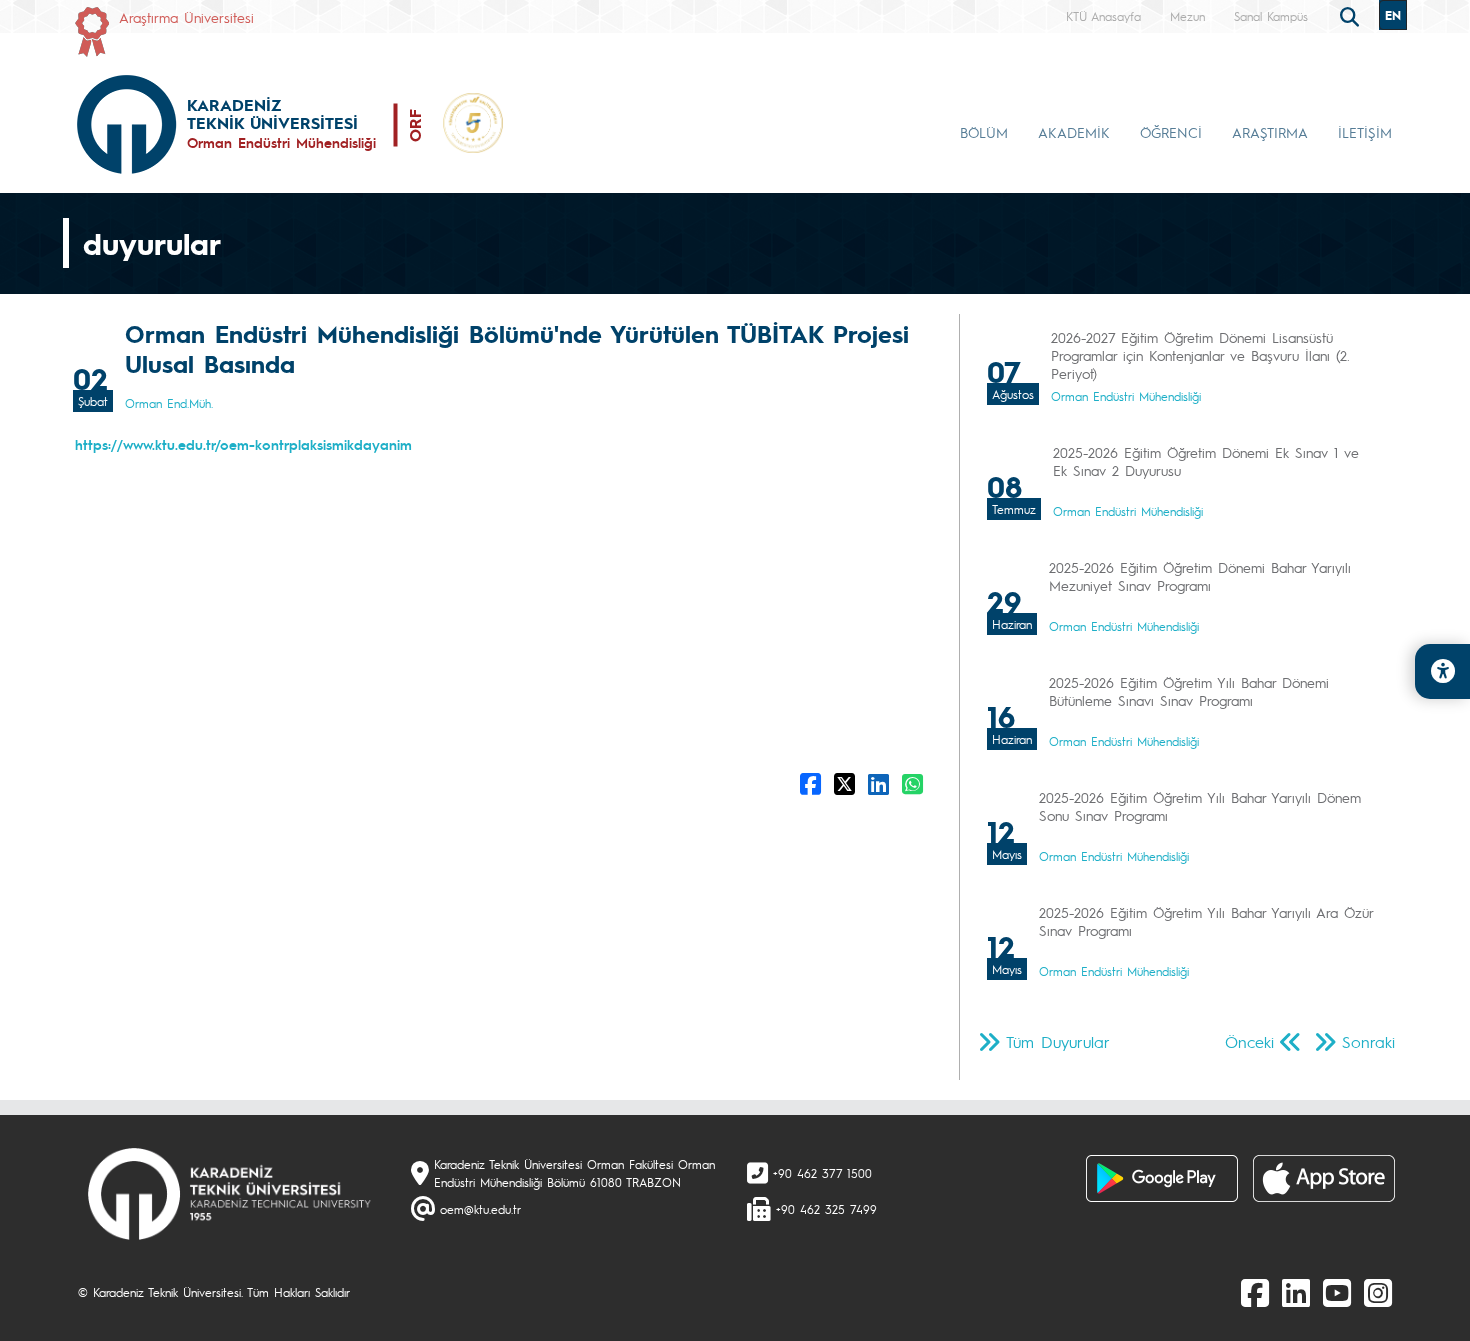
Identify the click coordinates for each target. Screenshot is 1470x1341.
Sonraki (1368, 1041)
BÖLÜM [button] (984, 132)
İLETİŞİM (1365, 132)
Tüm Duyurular (1058, 1041)
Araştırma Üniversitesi (186, 17)
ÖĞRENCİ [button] (1171, 132)
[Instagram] (1378, 1292)
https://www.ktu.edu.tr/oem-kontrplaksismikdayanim (243, 444)
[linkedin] (1296, 1292)
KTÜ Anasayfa (1103, 16)
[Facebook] (1255, 1292)
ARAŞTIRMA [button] (1270, 132)
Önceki (1249, 1041)
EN (1393, 15)
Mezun (1187, 16)
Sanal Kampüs (1271, 16)
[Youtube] (1337, 1292)
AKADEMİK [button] (1074, 132)
